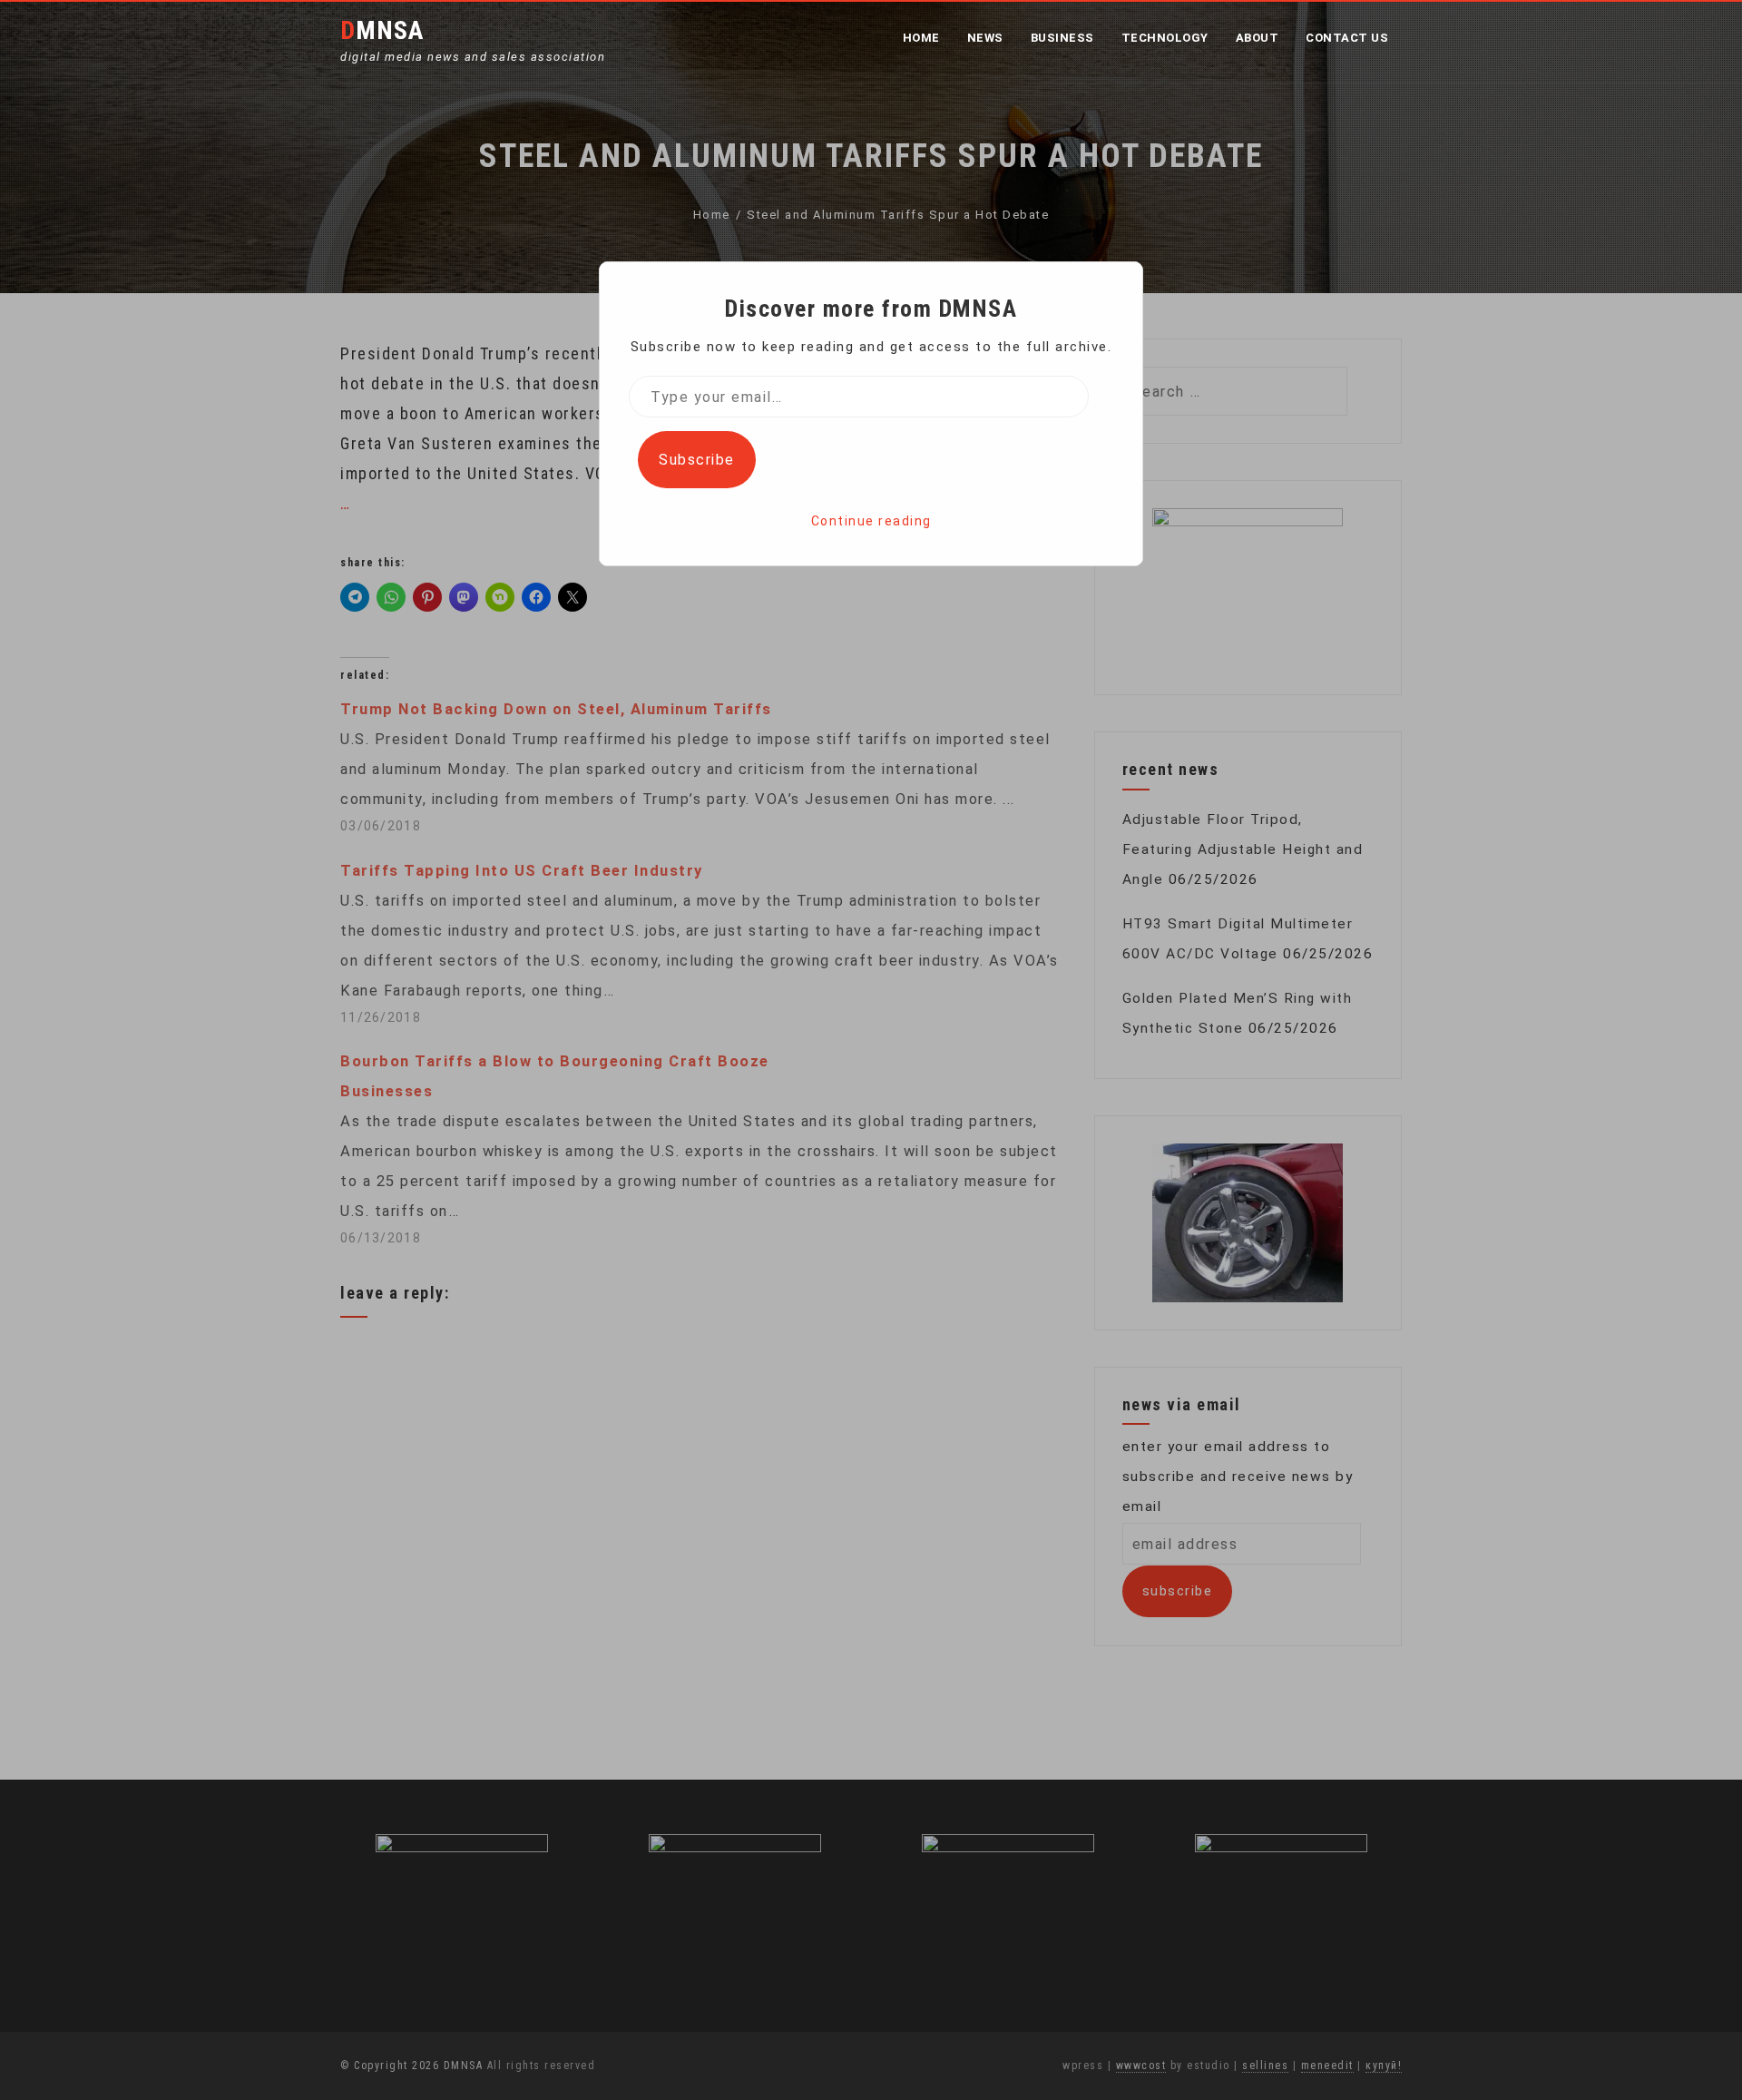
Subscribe (697, 460)
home (921, 38)
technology (1165, 38)
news (985, 38)
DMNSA (382, 30)
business (1062, 38)
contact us (1347, 38)
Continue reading (871, 521)
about (1258, 38)
